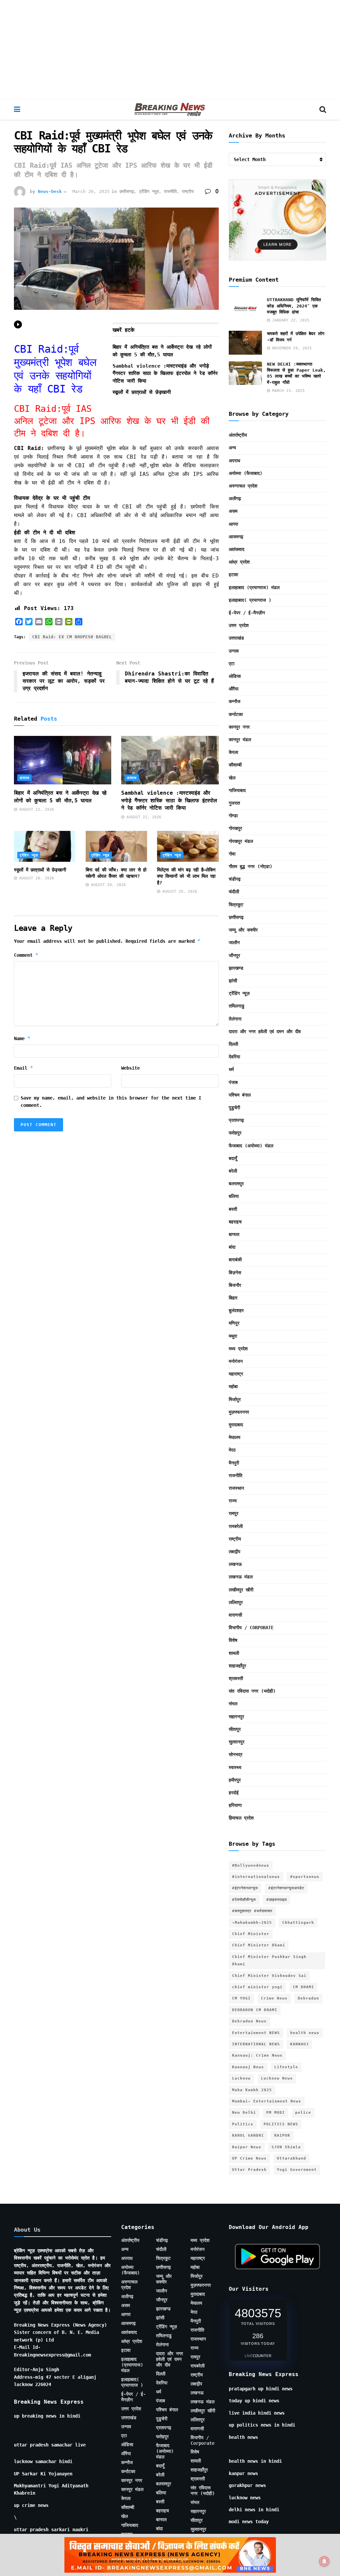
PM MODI (276, 2113)
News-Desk (50, 191)
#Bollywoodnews (251, 1865)
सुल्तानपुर (237, 1742)
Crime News (274, 1998)
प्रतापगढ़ (236, 1120)
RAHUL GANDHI (248, 2135)
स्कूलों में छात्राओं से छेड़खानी (142, 392)
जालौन (234, 942)
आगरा (233, 524)
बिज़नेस (235, 1273)
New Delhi (244, 2113)
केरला (233, 752)
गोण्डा (233, 816)
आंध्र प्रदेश (239, 562)
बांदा (232, 1247)
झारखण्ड (236, 968)
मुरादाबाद (236, 1425)
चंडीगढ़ (235, 879)
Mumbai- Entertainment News (267, 2101)
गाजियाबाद (237, 790)
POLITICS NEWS (281, 2124)
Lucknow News (277, 2078)
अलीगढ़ (235, 498)
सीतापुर (235, 1729)
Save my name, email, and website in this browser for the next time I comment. (111, 1102)
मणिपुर (234, 1323)
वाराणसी (235, 1615)
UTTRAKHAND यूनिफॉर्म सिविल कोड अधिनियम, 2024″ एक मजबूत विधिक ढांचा (294, 306)
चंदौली (234, 892)
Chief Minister (251, 1934)
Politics (243, 2124)
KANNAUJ (299, 2044)
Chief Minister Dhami (259, 1945)
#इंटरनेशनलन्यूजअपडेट (286, 1888)
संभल (233, 1704)
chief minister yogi (257, 1987)
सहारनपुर (236, 1717)
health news (305, 2033)
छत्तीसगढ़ (127, 191)
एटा (232, 664)
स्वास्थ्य (235, 1767)
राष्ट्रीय (188, 191)
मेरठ (232, 1450)
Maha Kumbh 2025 (252, 2090)
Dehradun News (249, 2021)
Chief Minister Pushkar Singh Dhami (269, 1960)
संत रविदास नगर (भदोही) (252, 1691)
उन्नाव (234, 651)
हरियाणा (235, 1805)
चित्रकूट (236, 905)
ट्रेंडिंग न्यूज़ (149, 191)
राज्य (233, 1501)
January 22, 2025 (290, 320)
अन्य (232, 448)
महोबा (233, 1386)
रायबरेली (236, 1526)
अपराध (24, 778)
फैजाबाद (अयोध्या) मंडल (251, 1146)
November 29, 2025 (291, 348)
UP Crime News (249, 2158)
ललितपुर (236, 1602)
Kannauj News (248, 2067)
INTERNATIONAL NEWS (256, 2044)
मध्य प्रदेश (238, 1349)
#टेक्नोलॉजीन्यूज (244, 1900)
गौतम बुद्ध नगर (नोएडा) (251, 866)
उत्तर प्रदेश (239, 625)
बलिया (234, 1196)
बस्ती (233, 1209)
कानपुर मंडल (240, 740)
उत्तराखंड (236, 638)
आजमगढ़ (236, 537)
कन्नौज (235, 701)
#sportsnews (305, 1877)
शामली (234, 1653)
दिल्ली (233, 1044)
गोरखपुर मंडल (241, 841)
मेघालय (235, 1437)
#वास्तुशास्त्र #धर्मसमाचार (252, 1911)
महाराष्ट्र (236, 1374)
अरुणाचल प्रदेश (243, 486)
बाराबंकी (235, 1260)
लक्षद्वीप (235, 1552)
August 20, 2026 (36, 878)
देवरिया (234, 1057)
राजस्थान (236, 1488)
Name (22, 1038)
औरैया (234, 689)
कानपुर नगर (239, 727)
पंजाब (233, 1082)
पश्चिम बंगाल (240, 1095)
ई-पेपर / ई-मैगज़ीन (247, 613)
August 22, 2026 (36, 809)
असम (233, 511)
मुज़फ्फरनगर (239, 1412)
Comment (26, 955)
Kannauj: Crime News (257, 2055)
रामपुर (234, 1513)
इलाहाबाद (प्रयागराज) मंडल (254, 587)
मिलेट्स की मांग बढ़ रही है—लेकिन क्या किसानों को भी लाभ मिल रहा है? (186, 876)
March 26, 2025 (91, 191)
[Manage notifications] (324, 2561)
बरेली (233, 1171)
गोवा (232, 854)
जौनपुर (234, 955)
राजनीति (170, 191)
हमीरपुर (235, 1780)
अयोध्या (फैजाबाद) (246, 473)
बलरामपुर (236, 1184)
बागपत (234, 1234)
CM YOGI (241, 1998)
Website (130, 1068)
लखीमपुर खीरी (241, 1590)
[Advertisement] (170, 50)
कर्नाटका (236, 714)
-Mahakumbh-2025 (252, 1923)
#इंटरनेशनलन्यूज (245, 1888)
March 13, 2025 (287, 391)
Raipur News (247, 2147)
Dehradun (308, 1998)
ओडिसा (235, 676)
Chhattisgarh (298, 1923)
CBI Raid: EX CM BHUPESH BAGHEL (72, 637)
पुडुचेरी (234, 1108)
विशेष (233, 1640)
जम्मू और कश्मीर (243, 930)
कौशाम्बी (235, 765)
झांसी (233, 981)
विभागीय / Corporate (251, 1628)
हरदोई (234, 1793)
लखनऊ (235, 1564)
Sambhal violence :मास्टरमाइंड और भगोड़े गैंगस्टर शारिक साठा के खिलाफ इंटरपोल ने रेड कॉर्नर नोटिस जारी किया (165, 373)
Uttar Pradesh (249, 2170)
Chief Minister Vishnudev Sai (269, 1976)
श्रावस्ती (236, 1678)
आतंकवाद (237, 549)
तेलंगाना (235, 1019)
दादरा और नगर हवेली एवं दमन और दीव (265, 1031)
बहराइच (235, 1222)
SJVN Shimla (286, 2147)
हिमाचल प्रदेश (241, 1818)
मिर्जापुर (235, 1399)
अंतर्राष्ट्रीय (238, 435)
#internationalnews (256, 1877)
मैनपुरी (234, 1463)
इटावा (233, 575)
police (303, 2113)
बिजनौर (235, 1285)
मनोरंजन (236, 1361)
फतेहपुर (235, 1133)
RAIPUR (282, 2135)
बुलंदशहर (236, 1310)
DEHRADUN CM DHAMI (255, 2010)
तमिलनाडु (237, 1006)
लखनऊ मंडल (241, 1577)
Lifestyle (286, 2067)
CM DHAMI (303, 1987)
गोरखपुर (235, 828)
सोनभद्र (236, 1754)
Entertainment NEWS (256, 2033)
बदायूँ (233, 1158)
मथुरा (233, 1336)
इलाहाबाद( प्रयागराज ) (250, 600)
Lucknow (241, 2078)
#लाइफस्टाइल (277, 1900)
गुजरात (234, 803)
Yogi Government (297, 2170)
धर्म (231, 1069)
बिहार (233, 1298)
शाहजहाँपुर (237, 1666)
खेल (232, 778)
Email (24, 1068)
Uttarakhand (292, 2158)
